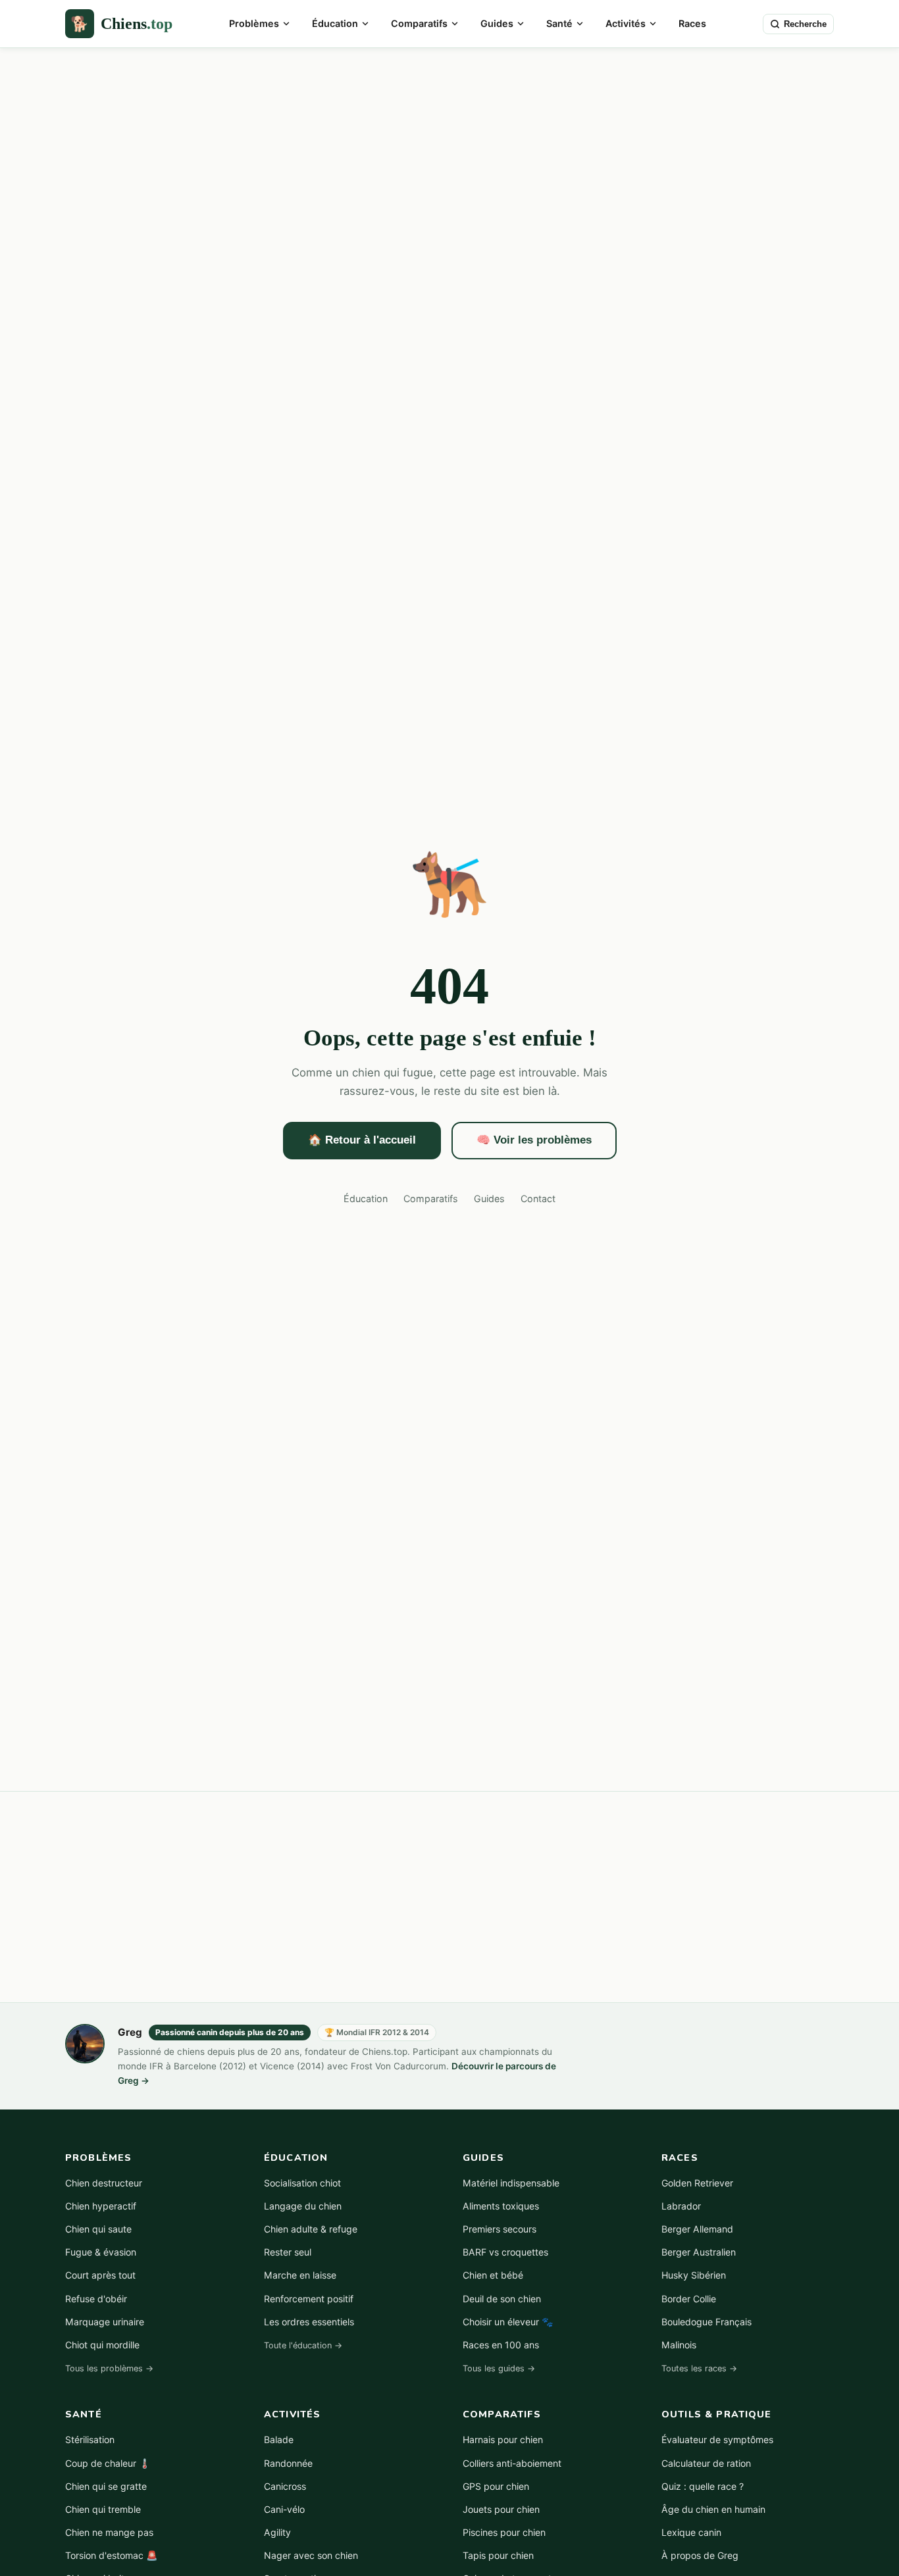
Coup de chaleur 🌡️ (108, 2463)
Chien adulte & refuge (311, 2229)
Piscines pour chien (504, 2532)
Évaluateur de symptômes (717, 2439)
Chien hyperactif (101, 2206)
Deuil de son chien (502, 2299)
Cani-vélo (284, 2509)
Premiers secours (500, 2229)
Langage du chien (303, 2206)
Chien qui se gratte (106, 2486)
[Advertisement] (449, 147)
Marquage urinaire (105, 2322)
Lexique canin (691, 2532)
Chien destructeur (104, 2183)
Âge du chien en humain (713, 2509)
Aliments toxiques (501, 2206)
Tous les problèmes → (109, 2368)
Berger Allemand (697, 2229)
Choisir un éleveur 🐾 (508, 2322)
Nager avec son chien (311, 2555)
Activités (626, 23)
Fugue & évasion (101, 2252)
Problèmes (254, 23)
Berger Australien (699, 2252)
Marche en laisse (300, 2275)
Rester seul (288, 2252)
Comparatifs (419, 23)
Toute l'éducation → (303, 2345)
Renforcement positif (309, 2299)
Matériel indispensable (511, 2183)
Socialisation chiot (302, 2183)
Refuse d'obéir (96, 2299)
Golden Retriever (697, 2183)
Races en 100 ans (501, 2345)
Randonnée (288, 2463)
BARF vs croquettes (505, 2252)
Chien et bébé (493, 2275)
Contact (538, 1199)
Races (692, 23)
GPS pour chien (496, 2486)
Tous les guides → (499, 2368)
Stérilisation (90, 2439)
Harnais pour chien (503, 2439)
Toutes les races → (699, 2368)
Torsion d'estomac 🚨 (112, 2555)
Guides (497, 23)
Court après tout (100, 2275)
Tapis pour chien (498, 2555)
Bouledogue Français (706, 2322)
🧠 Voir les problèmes (534, 1140)
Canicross (285, 2486)
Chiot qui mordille (102, 2345)
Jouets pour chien (501, 2509)
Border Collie (689, 2299)
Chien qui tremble (103, 2509)
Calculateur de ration (706, 2463)
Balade (279, 2439)
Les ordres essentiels (309, 2322)
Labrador (681, 2206)
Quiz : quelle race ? (703, 2486)
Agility (277, 2532)
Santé (559, 23)
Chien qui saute (98, 2229)
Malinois (679, 2345)
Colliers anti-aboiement (512, 2463)
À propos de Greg (700, 2555)
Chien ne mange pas (109, 2532)
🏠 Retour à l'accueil (362, 1140)
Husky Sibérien (694, 2275)
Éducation (335, 23)
